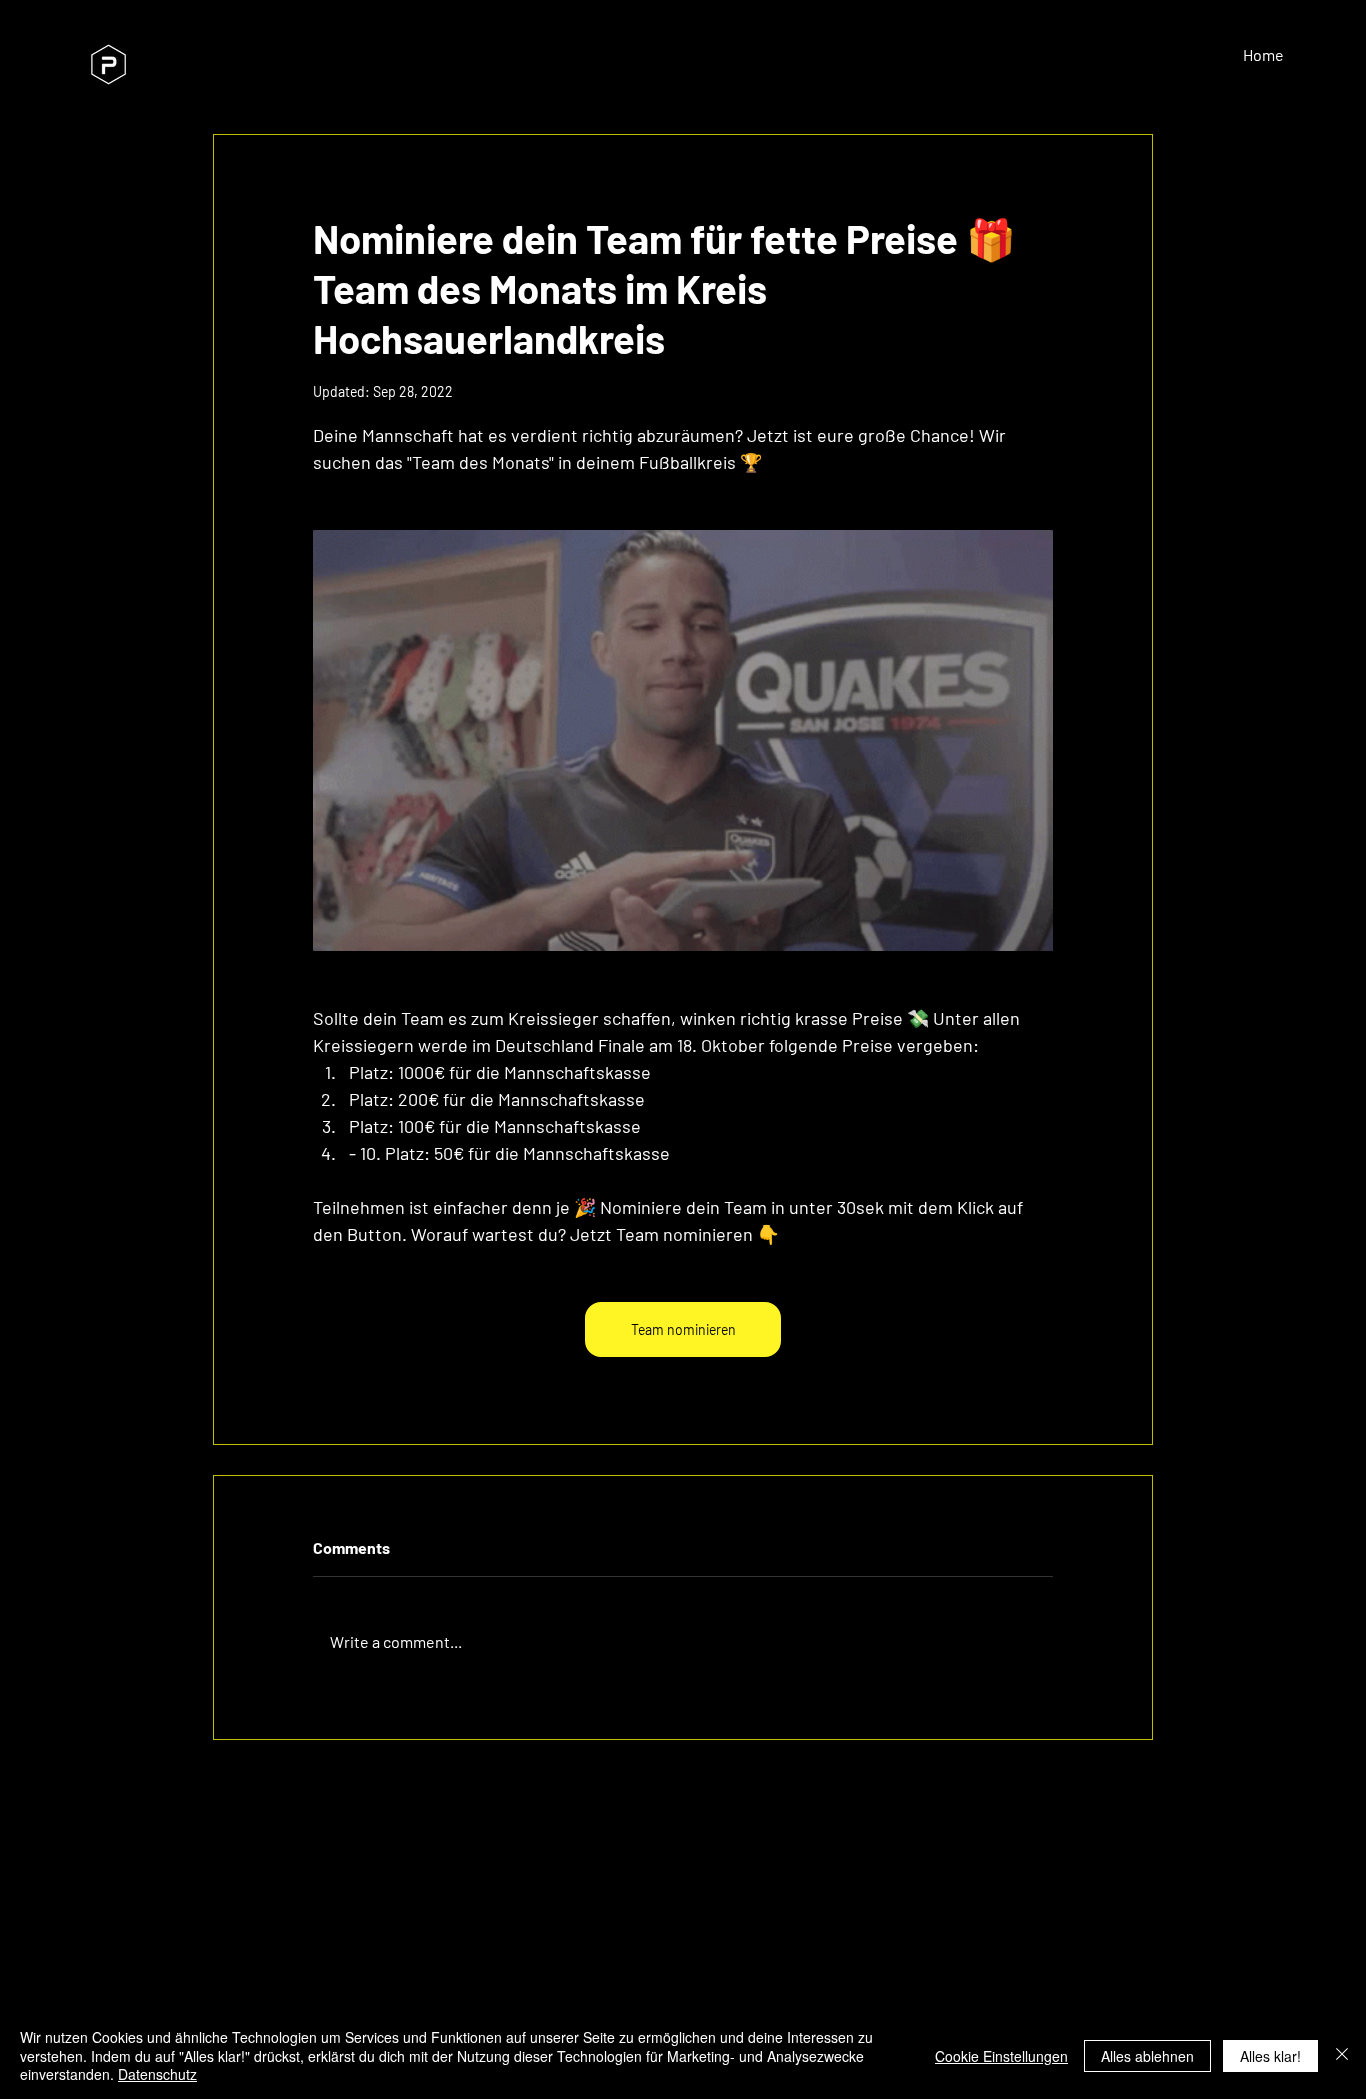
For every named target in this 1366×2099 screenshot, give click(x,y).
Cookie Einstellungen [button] (1001, 2056)
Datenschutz (157, 2074)
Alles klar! (1270, 2056)
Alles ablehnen (1147, 2056)
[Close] (1342, 2055)
